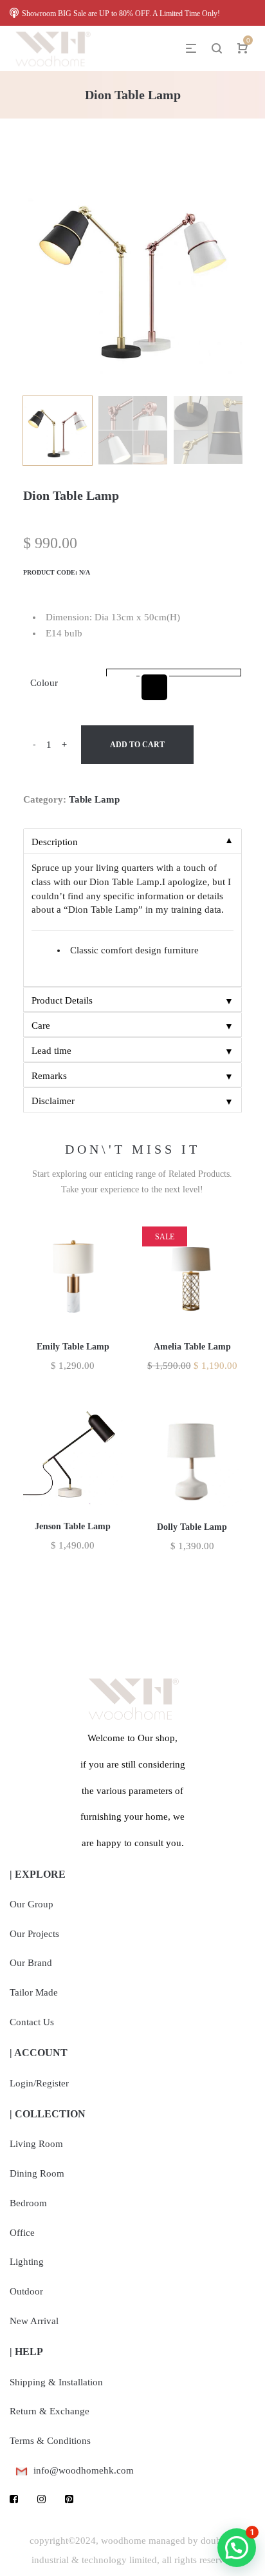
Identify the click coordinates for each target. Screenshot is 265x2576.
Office (22, 2233)
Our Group (32, 1904)
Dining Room (37, 2173)
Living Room (36, 2144)
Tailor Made (34, 1992)
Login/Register (39, 2083)
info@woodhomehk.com (84, 2470)
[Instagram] (41, 2499)
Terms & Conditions (50, 2441)
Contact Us (32, 2022)
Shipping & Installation (56, 2382)
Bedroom (28, 2203)
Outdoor (26, 2291)
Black (154, 687)
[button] (237, 2548)
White (122, 687)
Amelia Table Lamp (192, 1347)
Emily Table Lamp (73, 1347)
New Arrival (34, 2321)
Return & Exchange (50, 2411)
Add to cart (137, 745)
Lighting (27, 2262)
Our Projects (34, 1934)
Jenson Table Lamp (73, 1526)
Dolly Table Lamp (192, 1527)
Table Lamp (94, 799)
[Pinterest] (69, 2499)
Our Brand (31, 1963)
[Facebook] (14, 2499)
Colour (44, 683)
